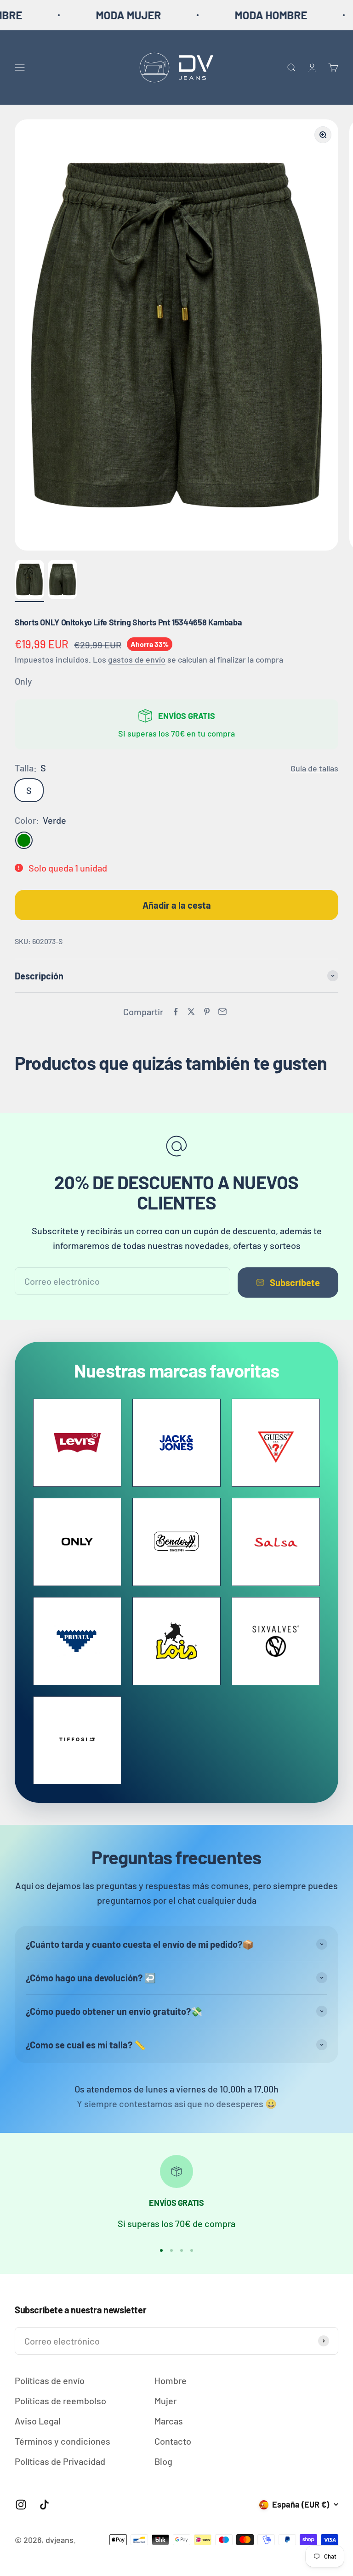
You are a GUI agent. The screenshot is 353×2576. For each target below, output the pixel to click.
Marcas (169, 2421)
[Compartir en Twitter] (191, 1012)
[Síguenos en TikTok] (44, 2505)
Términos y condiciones (63, 2441)
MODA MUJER (86, 15)
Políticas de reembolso (60, 2401)
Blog (163, 2461)
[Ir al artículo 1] (29, 581)
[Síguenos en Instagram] (21, 2505)
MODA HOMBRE (228, 15)
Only (23, 681)
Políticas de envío (50, 2380)
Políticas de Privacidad (60, 2461)
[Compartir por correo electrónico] (222, 1012)
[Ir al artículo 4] (192, 2250)
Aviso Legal (38, 2421)
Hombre (171, 2380)
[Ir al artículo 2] (63, 581)
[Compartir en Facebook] (176, 1012)
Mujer (165, 2401)
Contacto (173, 2441)
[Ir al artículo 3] (182, 2250)
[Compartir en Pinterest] (207, 1012)
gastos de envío (137, 659)
